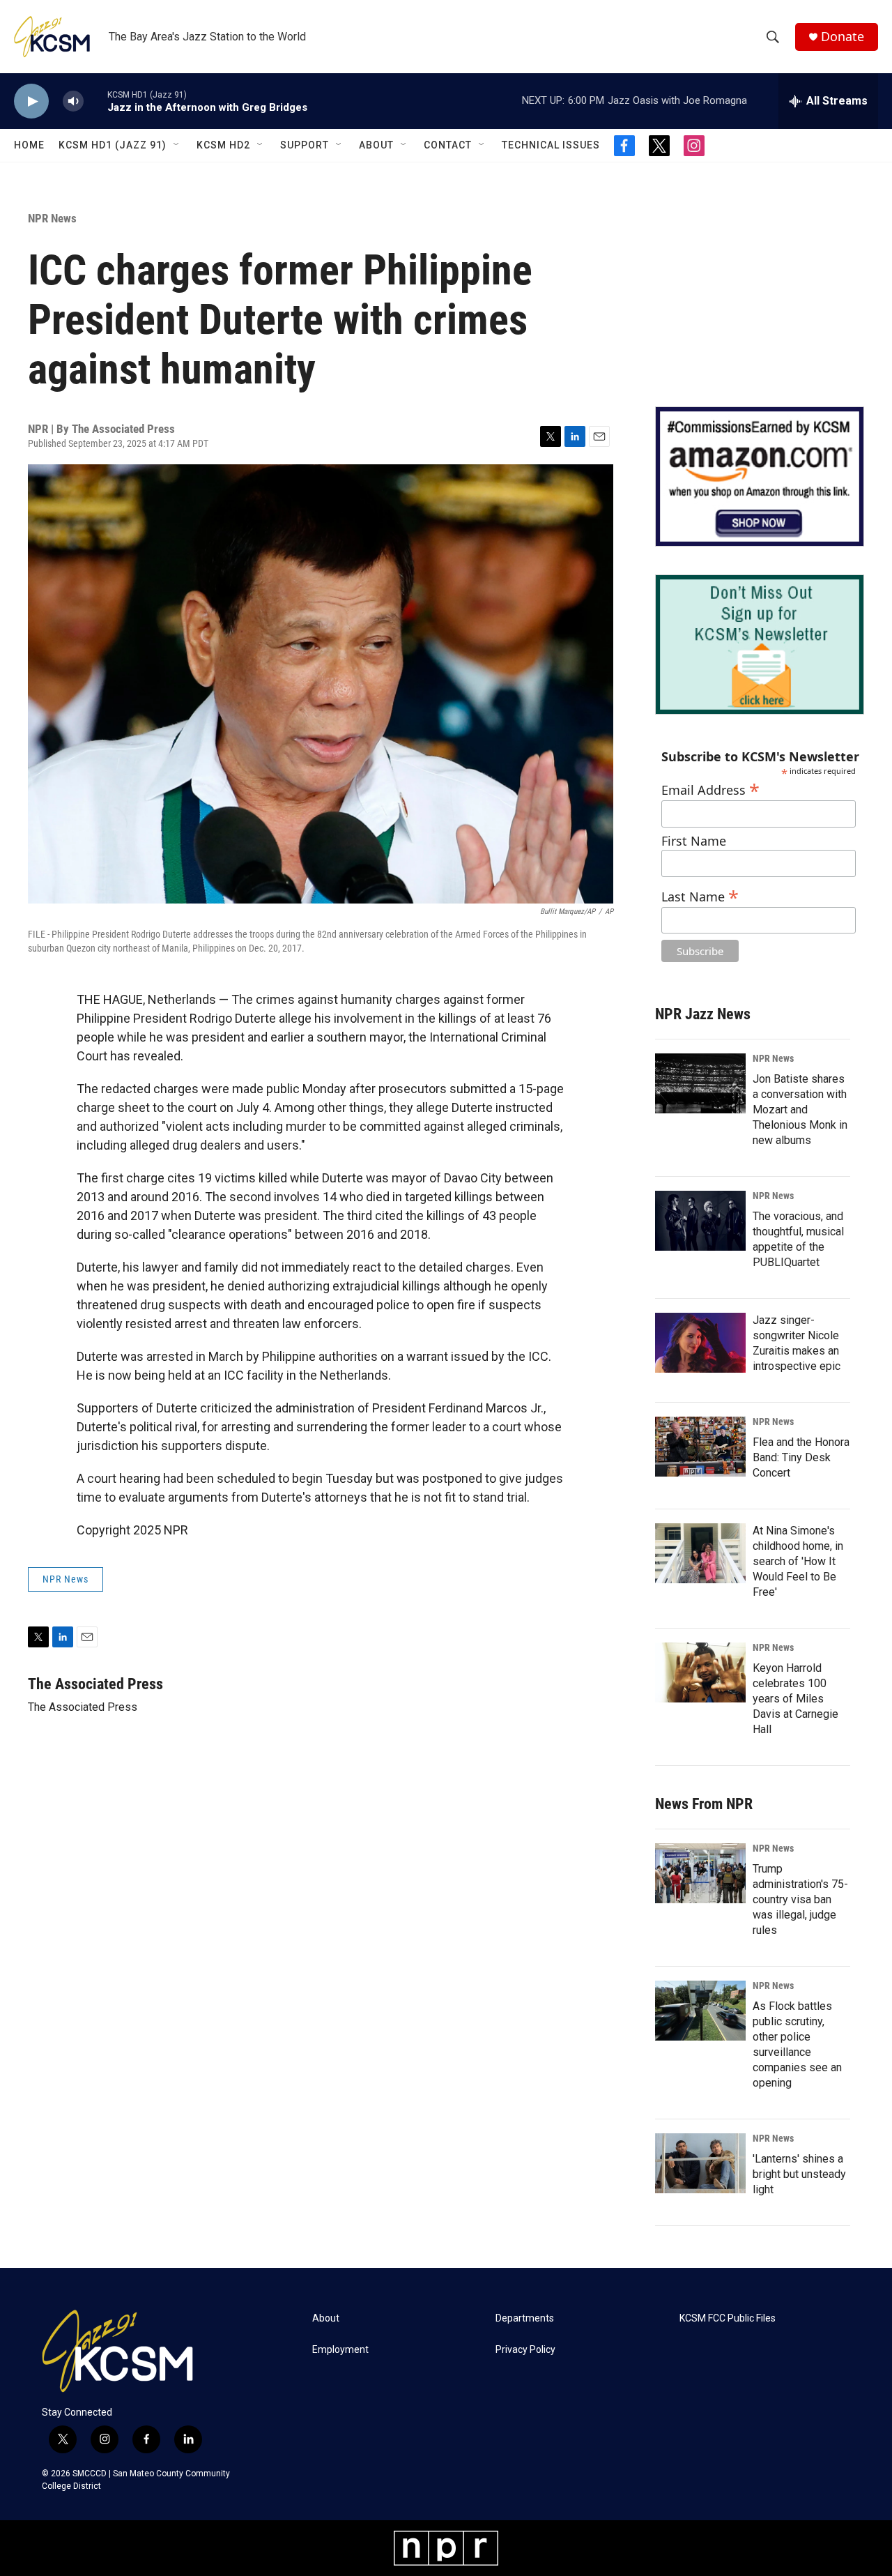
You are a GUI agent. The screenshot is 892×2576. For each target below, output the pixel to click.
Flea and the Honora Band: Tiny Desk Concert (801, 1457)
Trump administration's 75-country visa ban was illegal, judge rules (800, 1899)
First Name (694, 841)
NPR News (52, 218)
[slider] (95, 101)
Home (29, 145)
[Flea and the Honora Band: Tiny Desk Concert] (700, 1447)
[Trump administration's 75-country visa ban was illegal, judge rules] (700, 1873)
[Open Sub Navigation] (177, 145)
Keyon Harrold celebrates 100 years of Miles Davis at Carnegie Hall (795, 1699)
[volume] (73, 101)
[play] (31, 101)
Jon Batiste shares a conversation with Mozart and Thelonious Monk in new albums (800, 1110)
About (376, 145)
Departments (525, 2318)
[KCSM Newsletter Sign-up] (760, 645)
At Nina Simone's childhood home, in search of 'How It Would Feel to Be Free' (798, 1561)
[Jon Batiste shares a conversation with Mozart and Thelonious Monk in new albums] (700, 1083)
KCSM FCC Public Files (728, 2318)
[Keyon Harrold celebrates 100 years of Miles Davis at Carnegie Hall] (700, 1672)
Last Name (700, 895)
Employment (340, 2350)
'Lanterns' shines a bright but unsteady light (799, 2174)
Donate (843, 37)
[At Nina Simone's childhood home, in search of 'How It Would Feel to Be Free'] (700, 1553)
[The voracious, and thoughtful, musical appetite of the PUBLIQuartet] (700, 1221)
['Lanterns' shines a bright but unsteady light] (700, 2163)
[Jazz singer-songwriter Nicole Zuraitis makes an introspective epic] (700, 1343)
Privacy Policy (525, 2350)
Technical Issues (551, 145)
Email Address (710, 788)
